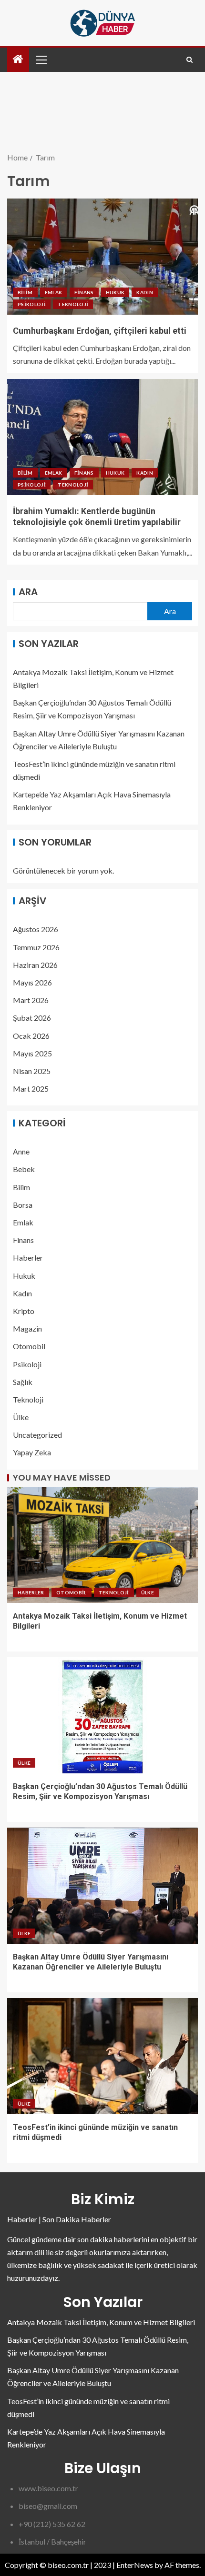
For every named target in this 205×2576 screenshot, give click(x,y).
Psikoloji (32, 304)
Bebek (24, 1169)
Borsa (23, 1205)
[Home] (18, 59)
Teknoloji (73, 304)
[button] (41, 60)
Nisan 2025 (32, 1071)
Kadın (145, 292)
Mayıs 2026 (32, 982)
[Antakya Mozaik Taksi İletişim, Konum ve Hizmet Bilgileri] (102, 1545)
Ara (28, 592)
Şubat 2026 (32, 1018)
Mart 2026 (31, 1000)
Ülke (21, 1417)
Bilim (25, 292)
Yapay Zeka (32, 1452)
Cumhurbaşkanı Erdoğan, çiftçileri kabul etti (100, 331)
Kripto (24, 1311)
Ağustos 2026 (36, 929)
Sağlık (23, 1382)
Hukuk (115, 292)
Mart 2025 (31, 1089)
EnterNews (135, 2565)
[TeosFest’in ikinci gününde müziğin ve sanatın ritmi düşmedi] (102, 2056)
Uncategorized (37, 1435)
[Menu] (41, 60)
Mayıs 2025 (32, 1053)
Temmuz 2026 (36, 947)
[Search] (190, 60)
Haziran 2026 (35, 965)
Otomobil (29, 1346)
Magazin (27, 1328)
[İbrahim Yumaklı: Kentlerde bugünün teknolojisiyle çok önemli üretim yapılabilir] (102, 437)
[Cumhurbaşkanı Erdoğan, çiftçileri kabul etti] (102, 257)
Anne (21, 1151)
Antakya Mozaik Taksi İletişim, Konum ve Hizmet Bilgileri (101, 2322)
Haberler (28, 1258)
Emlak (54, 292)
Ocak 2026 (31, 1036)
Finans (84, 292)
